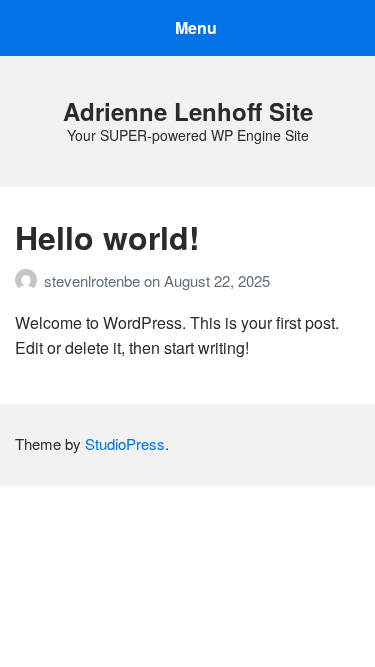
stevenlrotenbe (94, 280)
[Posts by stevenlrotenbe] (29, 280)
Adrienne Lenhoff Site (188, 111)
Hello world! (107, 237)
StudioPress (125, 443)
